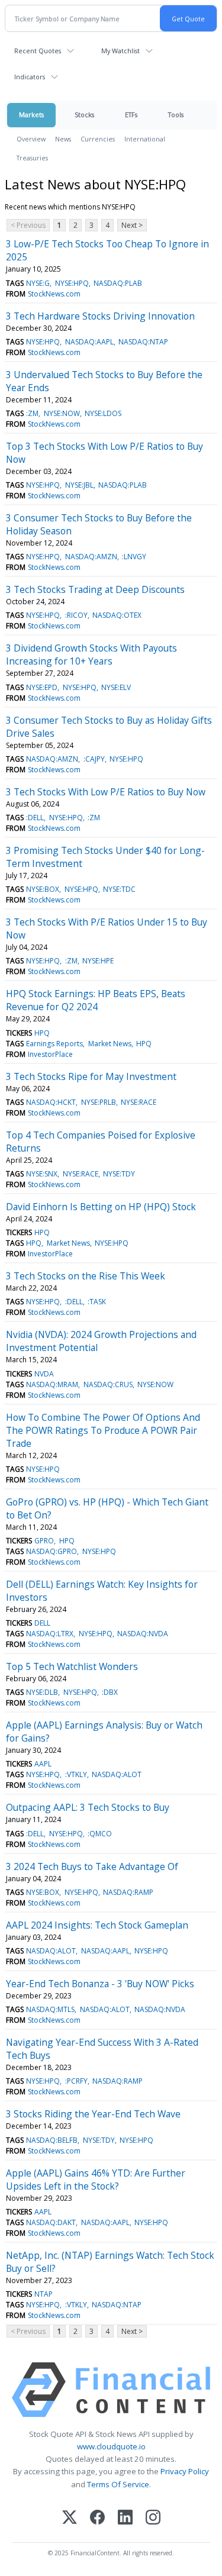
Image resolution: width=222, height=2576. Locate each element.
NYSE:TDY (119, 1174)
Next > (132, 225)
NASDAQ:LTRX (50, 1634)
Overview (31, 139)
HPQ (42, 1033)
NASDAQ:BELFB (52, 2140)
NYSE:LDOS (103, 413)
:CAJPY (94, 759)
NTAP (44, 2294)
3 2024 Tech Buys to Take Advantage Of (92, 1866)
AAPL (43, 1764)
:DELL (35, 818)
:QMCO (100, 1834)
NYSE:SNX (42, 1174)
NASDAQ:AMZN (91, 557)
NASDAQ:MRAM (52, 1384)
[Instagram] (153, 2518)
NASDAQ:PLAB (118, 283)
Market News (110, 1044)
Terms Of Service (118, 2484)
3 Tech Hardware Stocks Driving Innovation (100, 316)
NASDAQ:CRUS (108, 1384)
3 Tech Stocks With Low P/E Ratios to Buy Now (106, 792)
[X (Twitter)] (70, 2518)
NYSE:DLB (42, 1692)
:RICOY (76, 615)
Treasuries (32, 158)
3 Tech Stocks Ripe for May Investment (91, 1076)
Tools (176, 115)
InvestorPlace (50, 1054)
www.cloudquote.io (111, 2446)
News (63, 139)
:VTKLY (76, 1774)
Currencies (98, 139)
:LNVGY (134, 557)
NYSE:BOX (43, 889)
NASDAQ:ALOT (117, 1774)
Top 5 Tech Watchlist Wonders (72, 1666)
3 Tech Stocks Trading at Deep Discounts (95, 589)
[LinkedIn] (125, 2518)
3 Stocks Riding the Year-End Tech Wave (93, 2114)
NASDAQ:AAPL (89, 342)
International (145, 139)
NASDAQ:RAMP (128, 1892)
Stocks (84, 115)
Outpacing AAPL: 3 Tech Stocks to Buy (88, 1807)
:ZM (32, 413)
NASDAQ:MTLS (50, 2009)
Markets (31, 115)
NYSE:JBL (79, 485)
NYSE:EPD (42, 687)
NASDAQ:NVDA (143, 1634)
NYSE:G (38, 283)
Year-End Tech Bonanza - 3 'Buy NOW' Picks (100, 1984)
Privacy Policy (185, 2471)
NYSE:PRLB (99, 1102)
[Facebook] (97, 2518)
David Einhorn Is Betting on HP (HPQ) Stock (101, 1207)
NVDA (44, 1374)
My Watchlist (120, 51)
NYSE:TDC (119, 889)
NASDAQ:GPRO (52, 1551)
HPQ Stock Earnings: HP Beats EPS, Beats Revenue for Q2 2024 (96, 1000)
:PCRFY (76, 2081)
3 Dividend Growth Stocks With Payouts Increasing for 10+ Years (91, 655)
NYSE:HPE (98, 961)
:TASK (97, 1302)
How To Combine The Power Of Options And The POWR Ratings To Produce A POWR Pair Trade (103, 1430)
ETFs (131, 115)
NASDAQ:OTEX (117, 615)
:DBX (110, 1692)
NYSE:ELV (116, 687)
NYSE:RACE (139, 1102)
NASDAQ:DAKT (51, 2222)
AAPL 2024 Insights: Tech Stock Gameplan (97, 1925)
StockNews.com (54, 294)
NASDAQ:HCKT (51, 1102)
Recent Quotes (38, 51)
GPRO (44, 1541)
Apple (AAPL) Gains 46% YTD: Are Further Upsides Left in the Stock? (96, 2180)
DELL (42, 1623)
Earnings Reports (54, 1044)
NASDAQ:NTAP (143, 342)
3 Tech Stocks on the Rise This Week (86, 1276)
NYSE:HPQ (72, 283)
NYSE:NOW (62, 413)
